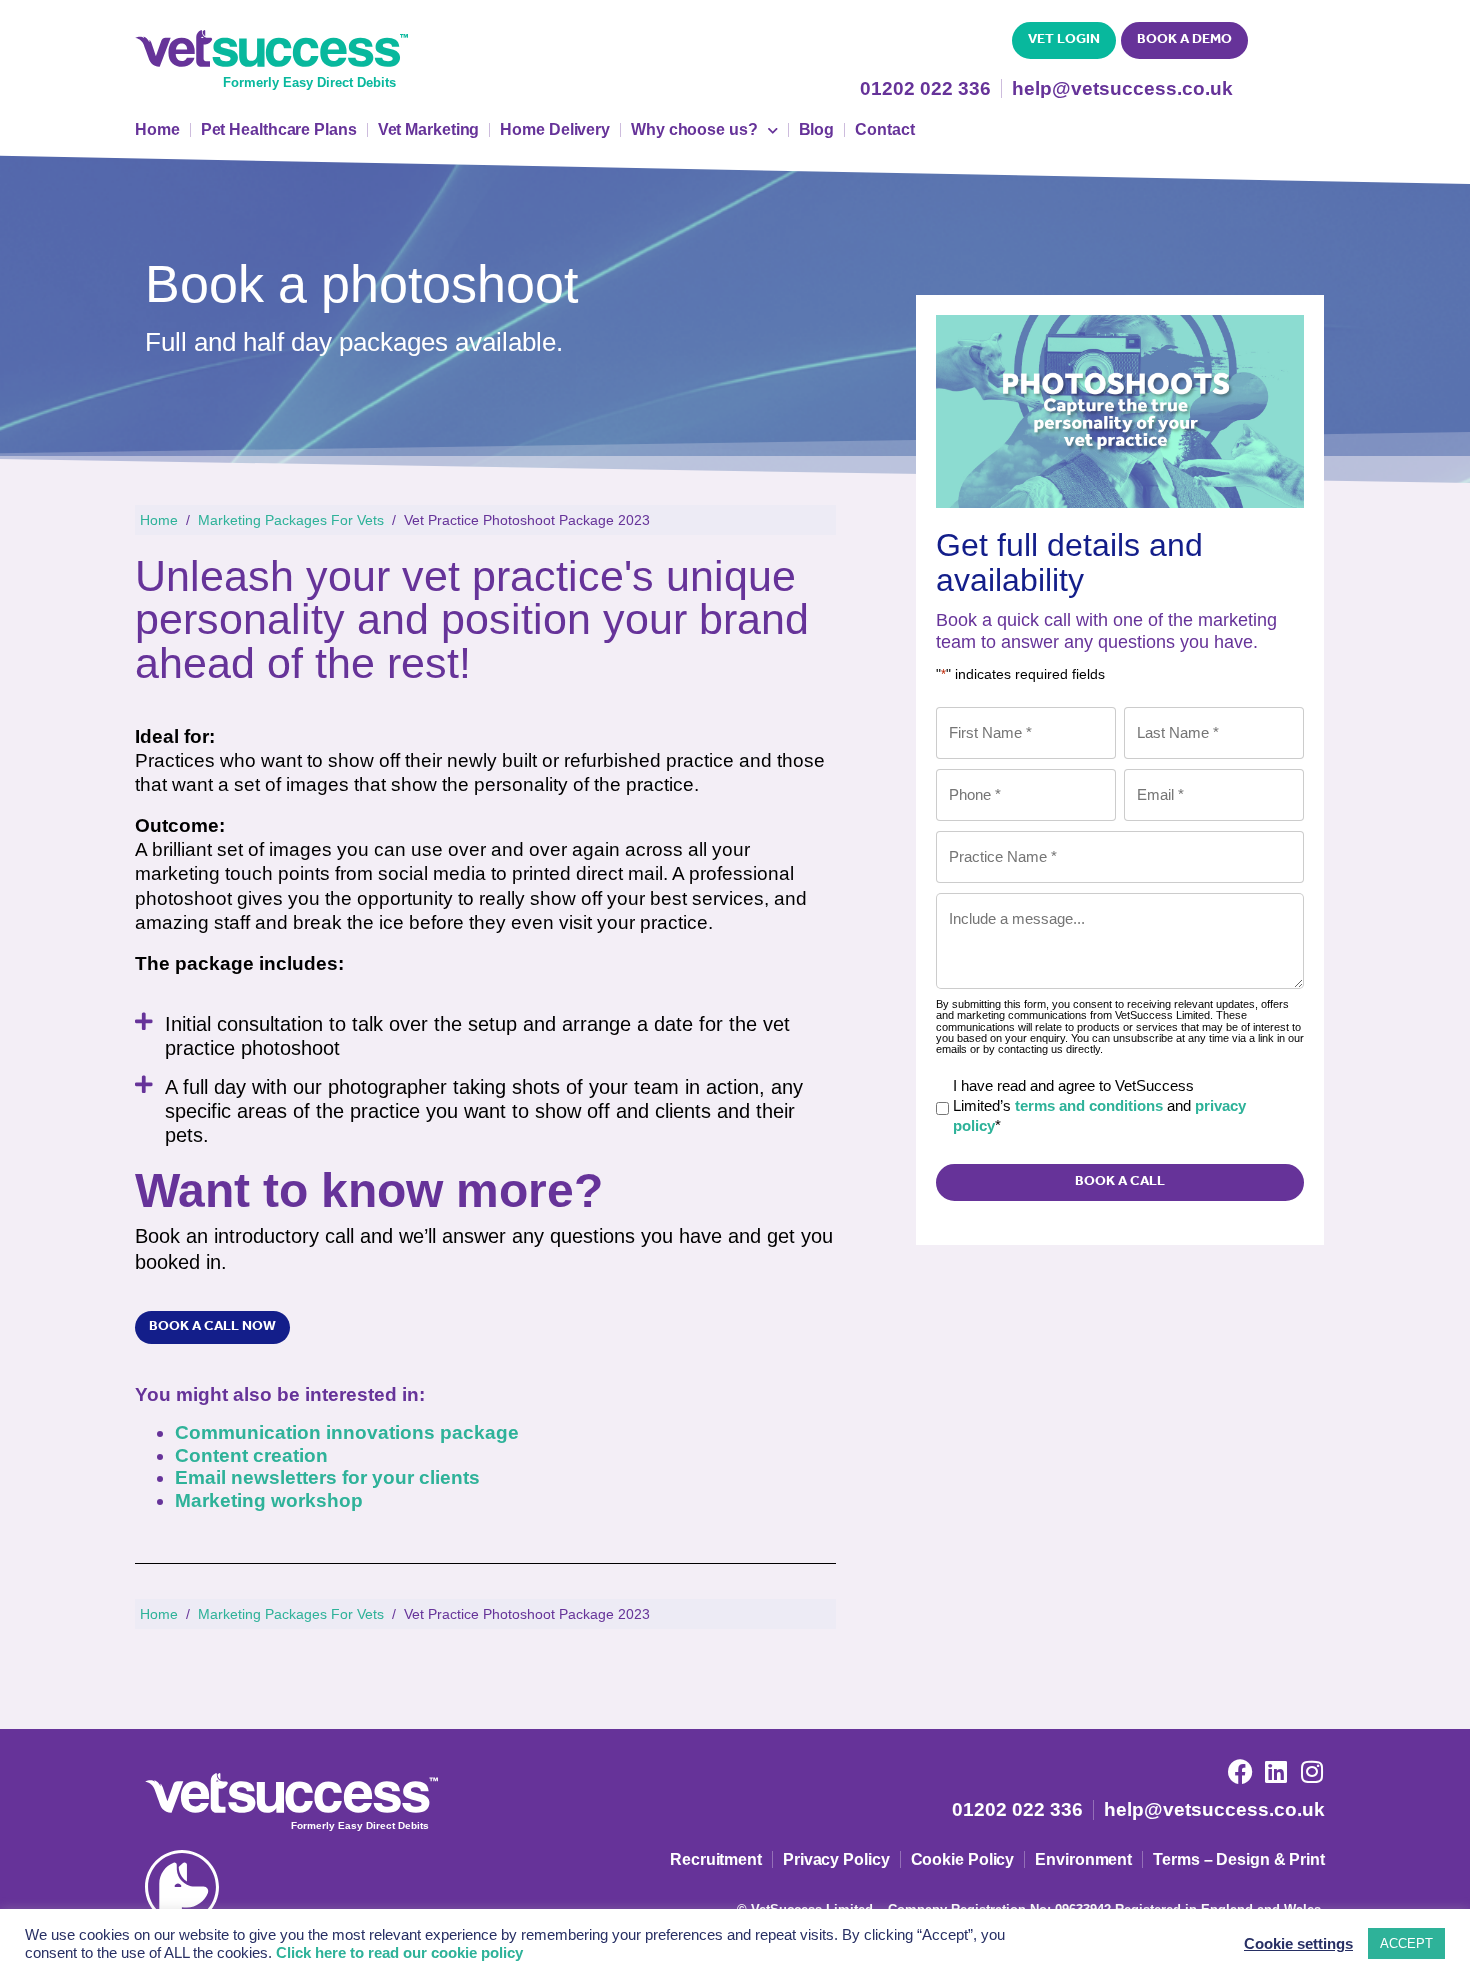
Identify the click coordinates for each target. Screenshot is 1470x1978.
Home (157, 129)
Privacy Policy (836, 1859)
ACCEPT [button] (1406, 1943)
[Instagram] (1312, 1771)
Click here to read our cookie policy (399, 1953)
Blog (817, 129)
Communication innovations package (347, 1432)
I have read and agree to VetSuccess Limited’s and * (1099, 1105)
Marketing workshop (269, 1500)
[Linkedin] (1276, 1771)
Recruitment (716, 1859)
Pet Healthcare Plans (279, 129)
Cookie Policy (963, 1859)
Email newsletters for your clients (327, 1477)
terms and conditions (1089, 1105)
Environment (1083, 1859)
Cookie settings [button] (1298, 1944)
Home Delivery (555, 129)
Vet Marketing (429, 129)
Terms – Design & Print (1239, 1859)
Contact (884, 129)
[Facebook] (1240, 1771)
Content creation (251, 1455)
